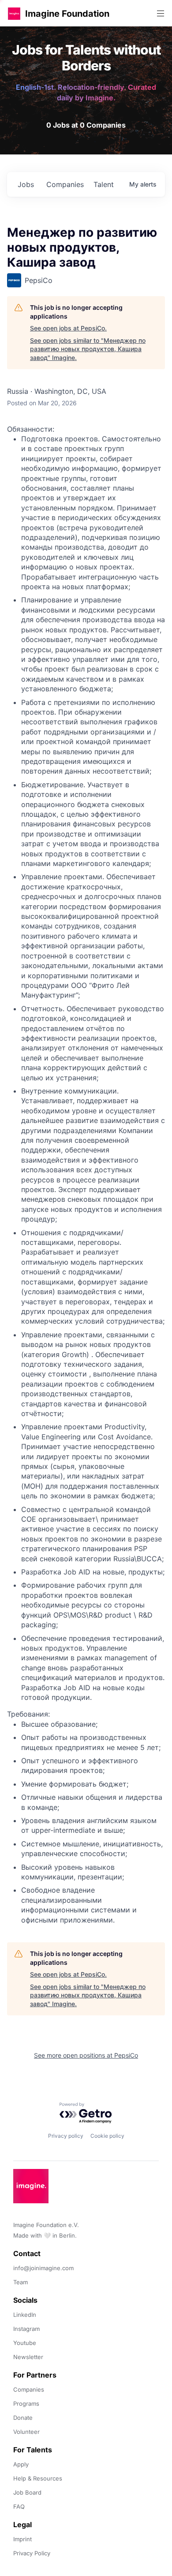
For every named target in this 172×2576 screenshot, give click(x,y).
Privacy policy (66, 2136)
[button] (14, 13)
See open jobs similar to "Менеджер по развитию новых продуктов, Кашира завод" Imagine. (88, 349)
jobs (26, 184)
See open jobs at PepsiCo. (68, 328)
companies (65, 184)
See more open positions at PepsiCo (86, 2055)
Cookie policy (107, 2136)
